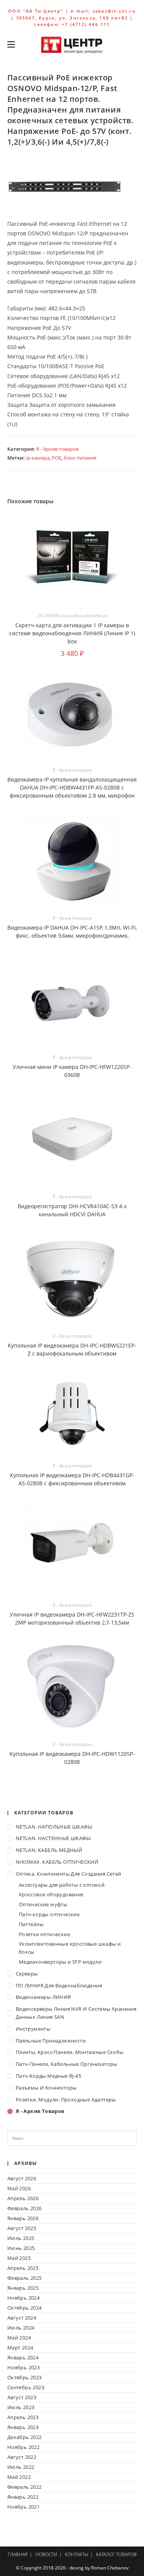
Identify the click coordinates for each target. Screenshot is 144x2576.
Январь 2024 (23, 2357)
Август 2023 (22, 2397)
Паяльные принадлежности (51, 2041)
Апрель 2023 (23, 2417)
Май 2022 (19, 2477)
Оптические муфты (43, 1904)
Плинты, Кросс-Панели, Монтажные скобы (70, 2052)
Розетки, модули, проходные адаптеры (66, 2100)
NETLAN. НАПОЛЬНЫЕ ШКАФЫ (54, 1827)
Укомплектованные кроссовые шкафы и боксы (70, 1948)
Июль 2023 (21, 2407)
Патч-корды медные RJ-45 (48, 2076)
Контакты (77, 2554)
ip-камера (38, 458)
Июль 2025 (21, 2238)
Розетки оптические (44, 1934)
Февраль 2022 (25, 2487)
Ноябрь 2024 (23, 2298)
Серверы (27, 1974)
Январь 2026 (23, 2218)
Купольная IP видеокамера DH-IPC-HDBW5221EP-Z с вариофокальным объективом (72, 1349)
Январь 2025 (23, 2288)
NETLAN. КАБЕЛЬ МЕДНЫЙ (49, 1850)
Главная (18, 2554)
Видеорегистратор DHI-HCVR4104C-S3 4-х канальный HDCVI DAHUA (72, 1210)
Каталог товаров (116, 2554)
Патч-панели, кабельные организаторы (67, 2064)
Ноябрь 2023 (23, 2367)
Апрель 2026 (23, 2198)
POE (57, 458)
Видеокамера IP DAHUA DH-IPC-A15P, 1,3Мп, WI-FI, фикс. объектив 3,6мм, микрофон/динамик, (72, 932)
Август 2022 (22, 2457)
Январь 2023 (23, 2427)
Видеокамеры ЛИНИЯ (43, 1997)
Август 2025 (22, 2228)
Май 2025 (19, 2258)
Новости (46, 2554)
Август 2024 (22, 2318)
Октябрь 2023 (25, 2377)
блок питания (80, 458)
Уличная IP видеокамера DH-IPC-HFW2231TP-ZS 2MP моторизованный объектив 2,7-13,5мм (72, 1618)
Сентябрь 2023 (26, 2387)
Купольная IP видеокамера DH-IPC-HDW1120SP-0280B (72, 1758)
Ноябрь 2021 (23, 2507)
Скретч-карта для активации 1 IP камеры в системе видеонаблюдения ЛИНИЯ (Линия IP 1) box (72, 633)
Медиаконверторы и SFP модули (60, 1962)
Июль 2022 (21, 2467)
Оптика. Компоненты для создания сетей (69, 1874)
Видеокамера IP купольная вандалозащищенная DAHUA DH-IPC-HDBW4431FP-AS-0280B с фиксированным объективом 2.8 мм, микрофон (72, 787)
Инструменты (33, 2029)
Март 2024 (20, 2348)
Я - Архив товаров (57, 449)
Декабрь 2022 (25, 2437)
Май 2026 (19, 2188)
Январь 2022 (23, 2497)
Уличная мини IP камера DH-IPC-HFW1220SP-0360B (72, 1071)
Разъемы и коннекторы (46, 2088)
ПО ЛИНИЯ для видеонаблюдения (72, 616)
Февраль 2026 (25, 2208)
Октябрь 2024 (25, 2308)
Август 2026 (22, 2178)
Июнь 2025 (21, 2248)
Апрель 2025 (23, 2268)
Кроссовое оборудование (51, 1894)
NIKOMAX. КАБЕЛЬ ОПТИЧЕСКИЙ (57, 1862)
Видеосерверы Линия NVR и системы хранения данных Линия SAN (76, 2013)
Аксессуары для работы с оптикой (62, 1885)
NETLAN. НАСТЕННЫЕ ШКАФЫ (53, 1838)
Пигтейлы (31, 1924)
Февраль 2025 (25, 2278)
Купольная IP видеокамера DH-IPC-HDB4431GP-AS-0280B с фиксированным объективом (72, 1479)
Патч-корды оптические (49, 1914)
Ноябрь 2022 (23, 2447)
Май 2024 (19, 2338)
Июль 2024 (21, 2328)
